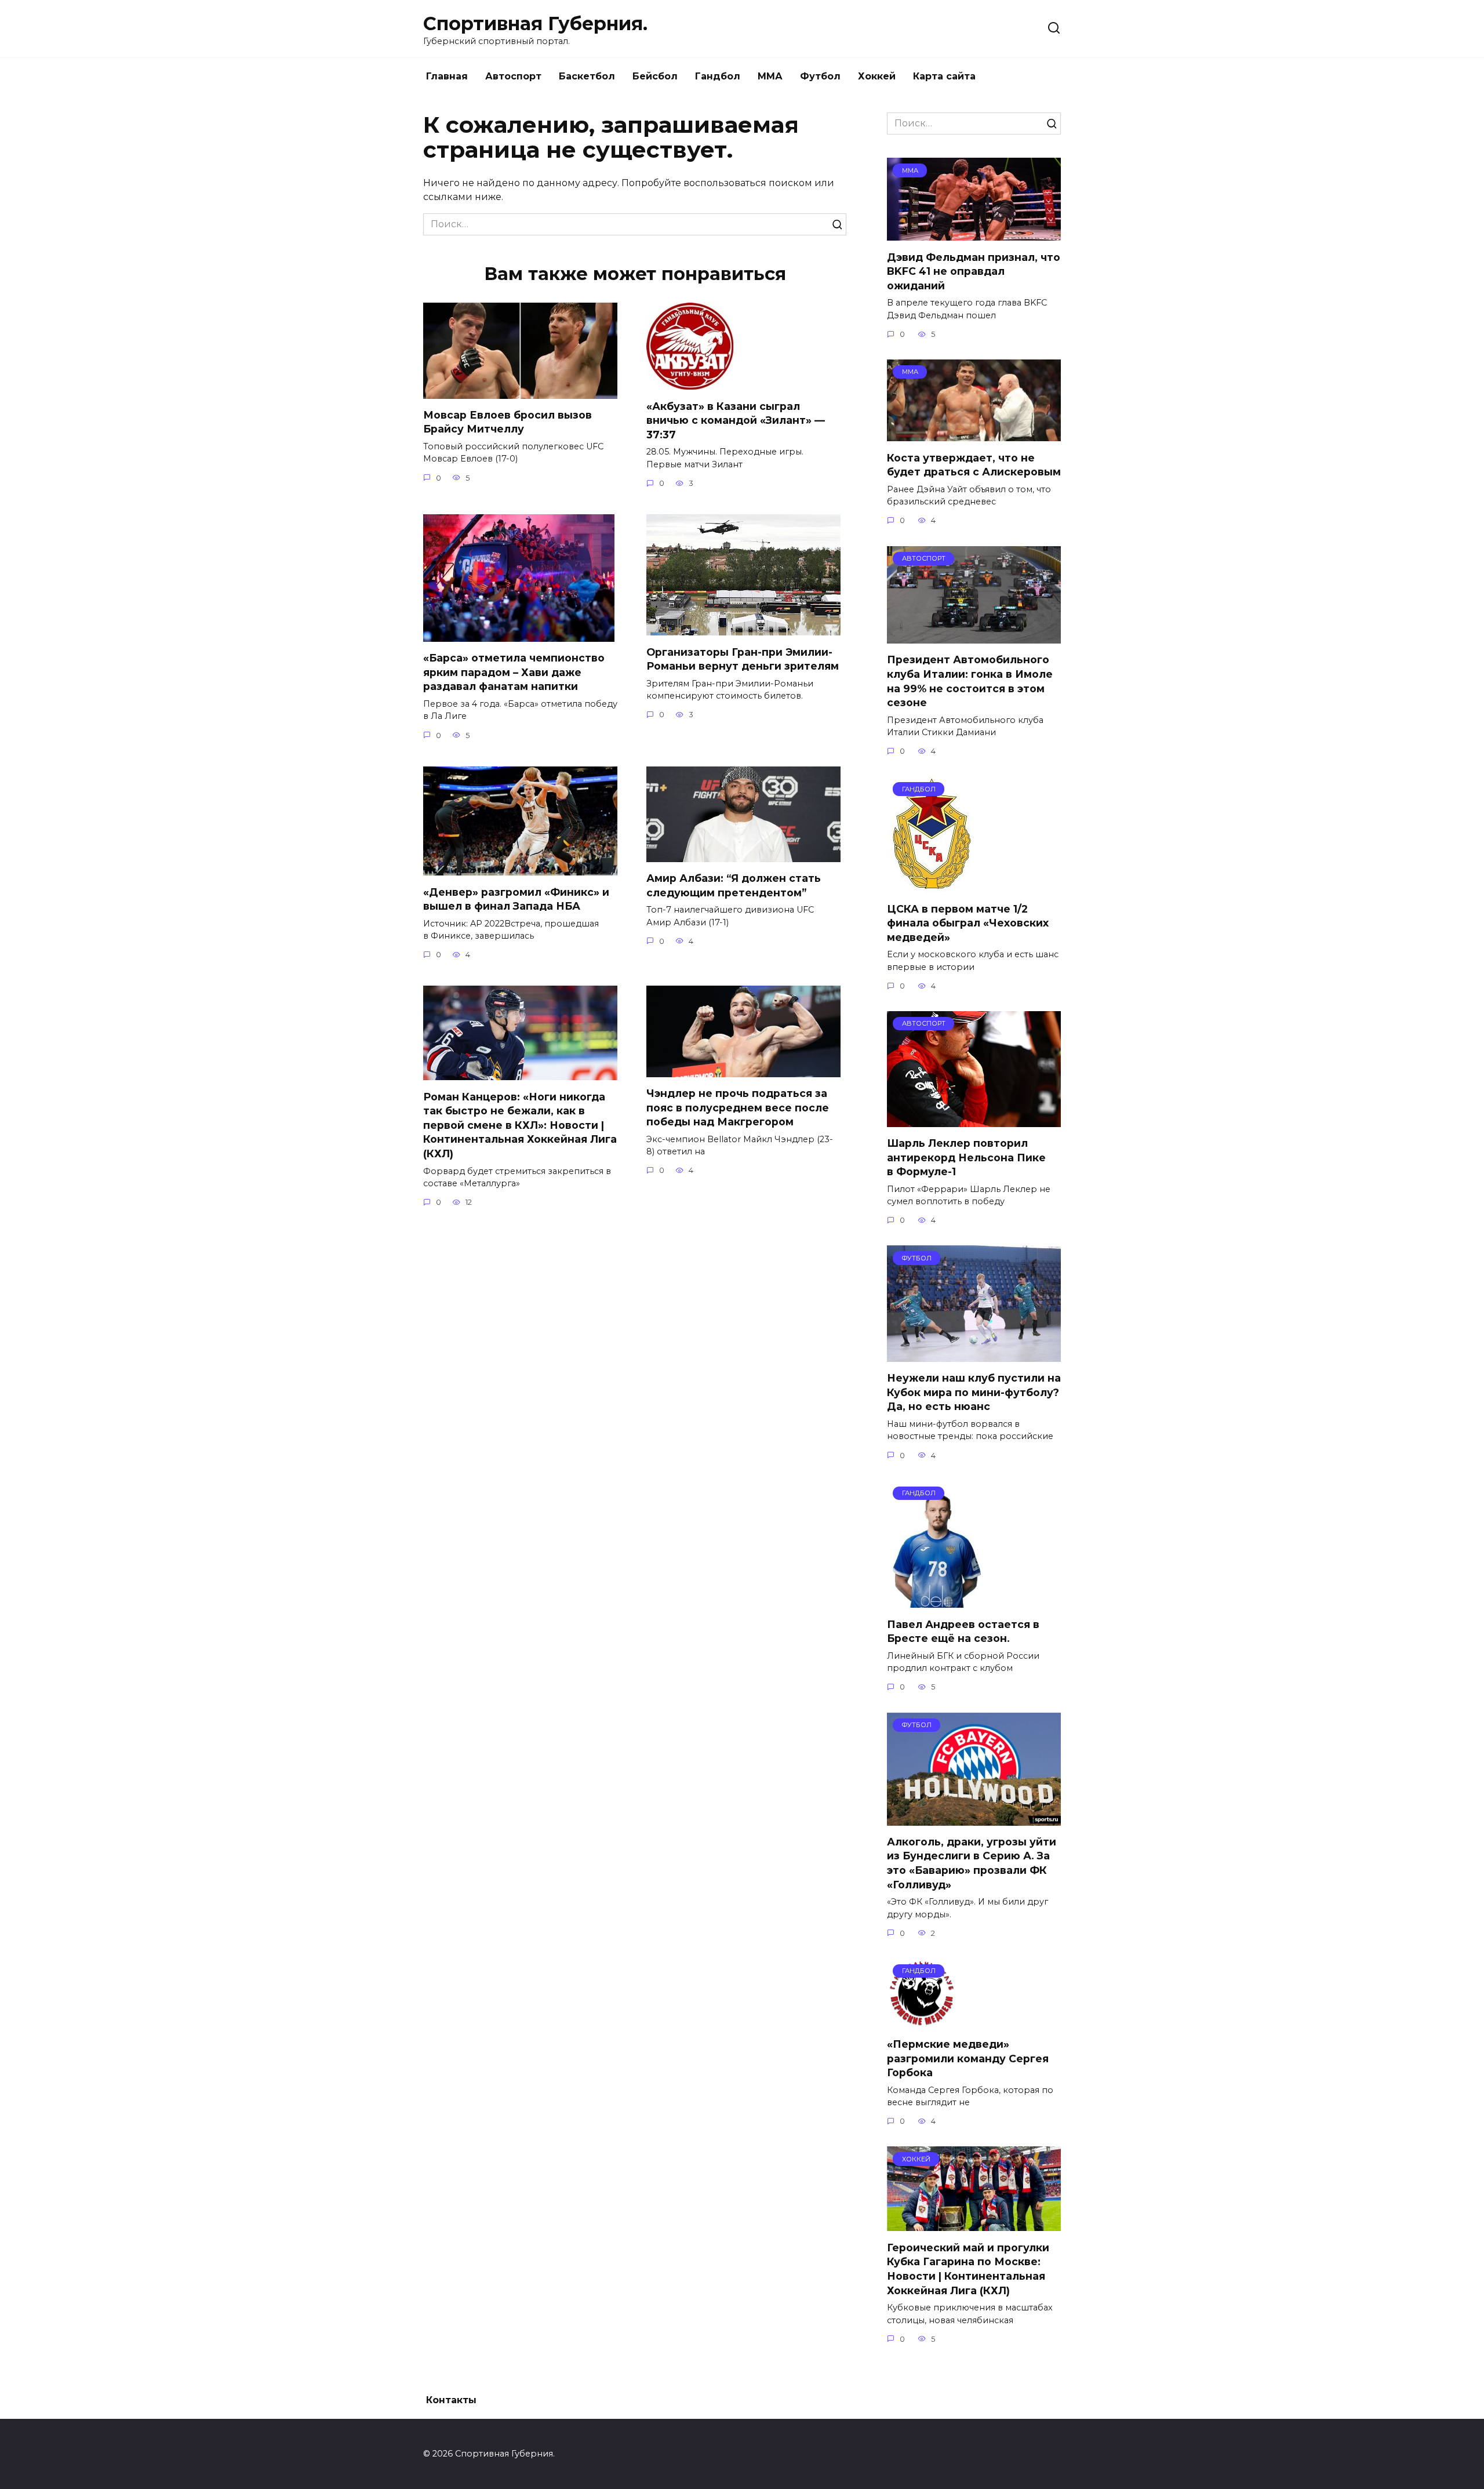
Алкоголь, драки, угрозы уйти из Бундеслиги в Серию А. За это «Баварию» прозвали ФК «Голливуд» (972, 1863)
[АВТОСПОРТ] (974, 636)
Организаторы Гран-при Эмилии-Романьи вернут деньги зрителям (743, 659)
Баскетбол (587, 76)
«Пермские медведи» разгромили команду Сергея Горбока (968, 2058)
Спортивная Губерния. (535, 23)
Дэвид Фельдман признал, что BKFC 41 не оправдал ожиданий (974, 271)
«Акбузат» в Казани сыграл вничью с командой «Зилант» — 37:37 (736, 420)
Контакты (451, 2400)
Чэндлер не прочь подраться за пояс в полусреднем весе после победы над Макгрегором (738, 1107)
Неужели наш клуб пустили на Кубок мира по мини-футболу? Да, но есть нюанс (974, 1392)
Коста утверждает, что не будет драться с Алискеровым (974, 464)
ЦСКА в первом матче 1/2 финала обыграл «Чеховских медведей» (968, 922)
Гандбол (718, 76)
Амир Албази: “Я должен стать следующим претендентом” (734, 885)
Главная (447, 76)
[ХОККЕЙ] (974, 2224)
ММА (770, 76)
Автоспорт (513, 76)
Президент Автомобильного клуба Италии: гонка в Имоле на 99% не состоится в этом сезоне (970, 681)
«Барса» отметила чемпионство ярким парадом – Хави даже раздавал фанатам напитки (514, 672)
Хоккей (877, 76)
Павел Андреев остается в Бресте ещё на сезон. (963, 1631)
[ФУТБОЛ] (974, 1355)
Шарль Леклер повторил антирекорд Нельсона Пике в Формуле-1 (966, 1157)
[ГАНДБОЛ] (932, 885)
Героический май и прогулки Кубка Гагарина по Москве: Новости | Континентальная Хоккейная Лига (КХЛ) (968, 2268)
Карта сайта (944, 76)
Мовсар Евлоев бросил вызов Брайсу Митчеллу (508, 422)
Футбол (820, 76)
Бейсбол (655, 76)
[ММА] (974, 233)
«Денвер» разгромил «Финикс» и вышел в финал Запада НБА (516, 899)
